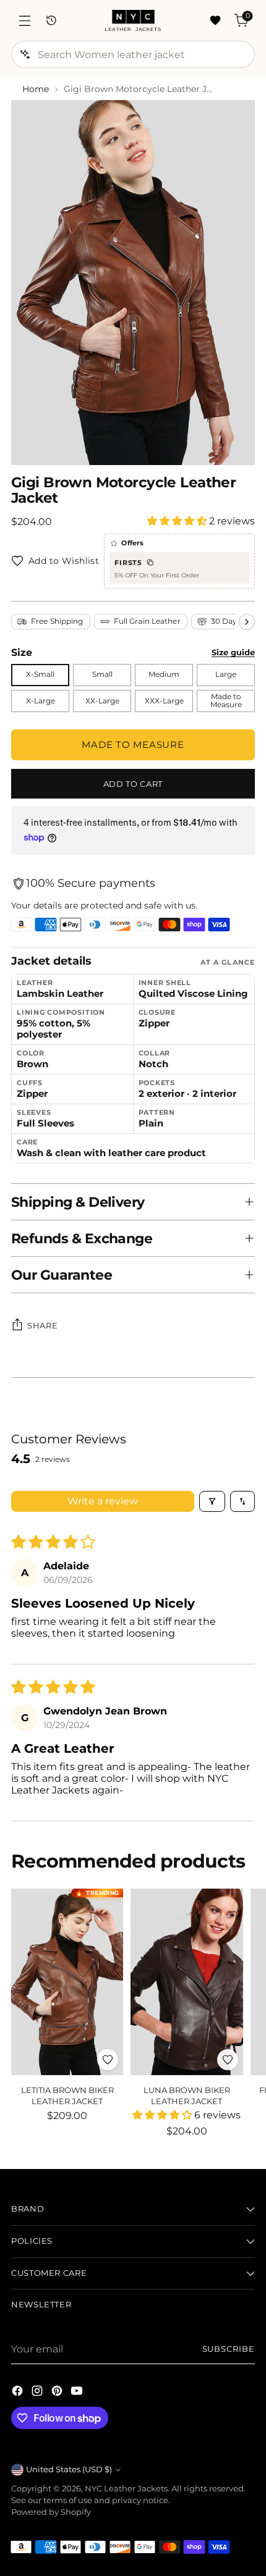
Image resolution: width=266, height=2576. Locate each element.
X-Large (41, 701)
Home (36, 89)
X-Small (40, 674)
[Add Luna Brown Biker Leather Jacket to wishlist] (228, 2060)
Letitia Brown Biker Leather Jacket (67, 2095)
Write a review (103, 1501)
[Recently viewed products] (51, 21)
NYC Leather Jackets (126, 2489)
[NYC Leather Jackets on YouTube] (78, 2393)
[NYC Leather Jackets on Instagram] (38, 2393)
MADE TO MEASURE (133, 745)
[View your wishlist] (215, 21)
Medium (164, 674)
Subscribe (229, 2349)
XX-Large (102, 701)
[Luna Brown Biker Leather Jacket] (187, 1982)
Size (22, 652)
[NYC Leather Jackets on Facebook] (19, 2393)
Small (102, 674)
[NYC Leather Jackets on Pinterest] (58, 2393)
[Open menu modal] (24, 21)
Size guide (233, 652)
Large (226, 674)
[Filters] (212, 1501)
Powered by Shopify (51, 2512)
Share (42, 1325)
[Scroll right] (247, 622)
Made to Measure (226, 701)
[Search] (25, 54)
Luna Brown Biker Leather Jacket (187, 2095)
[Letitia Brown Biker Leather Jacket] (67, 1982)
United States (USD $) (69, 2469)
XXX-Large (164, 701)
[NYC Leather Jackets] (133, 20)
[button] (178, 521)
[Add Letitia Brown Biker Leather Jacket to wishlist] (108, 2060)
